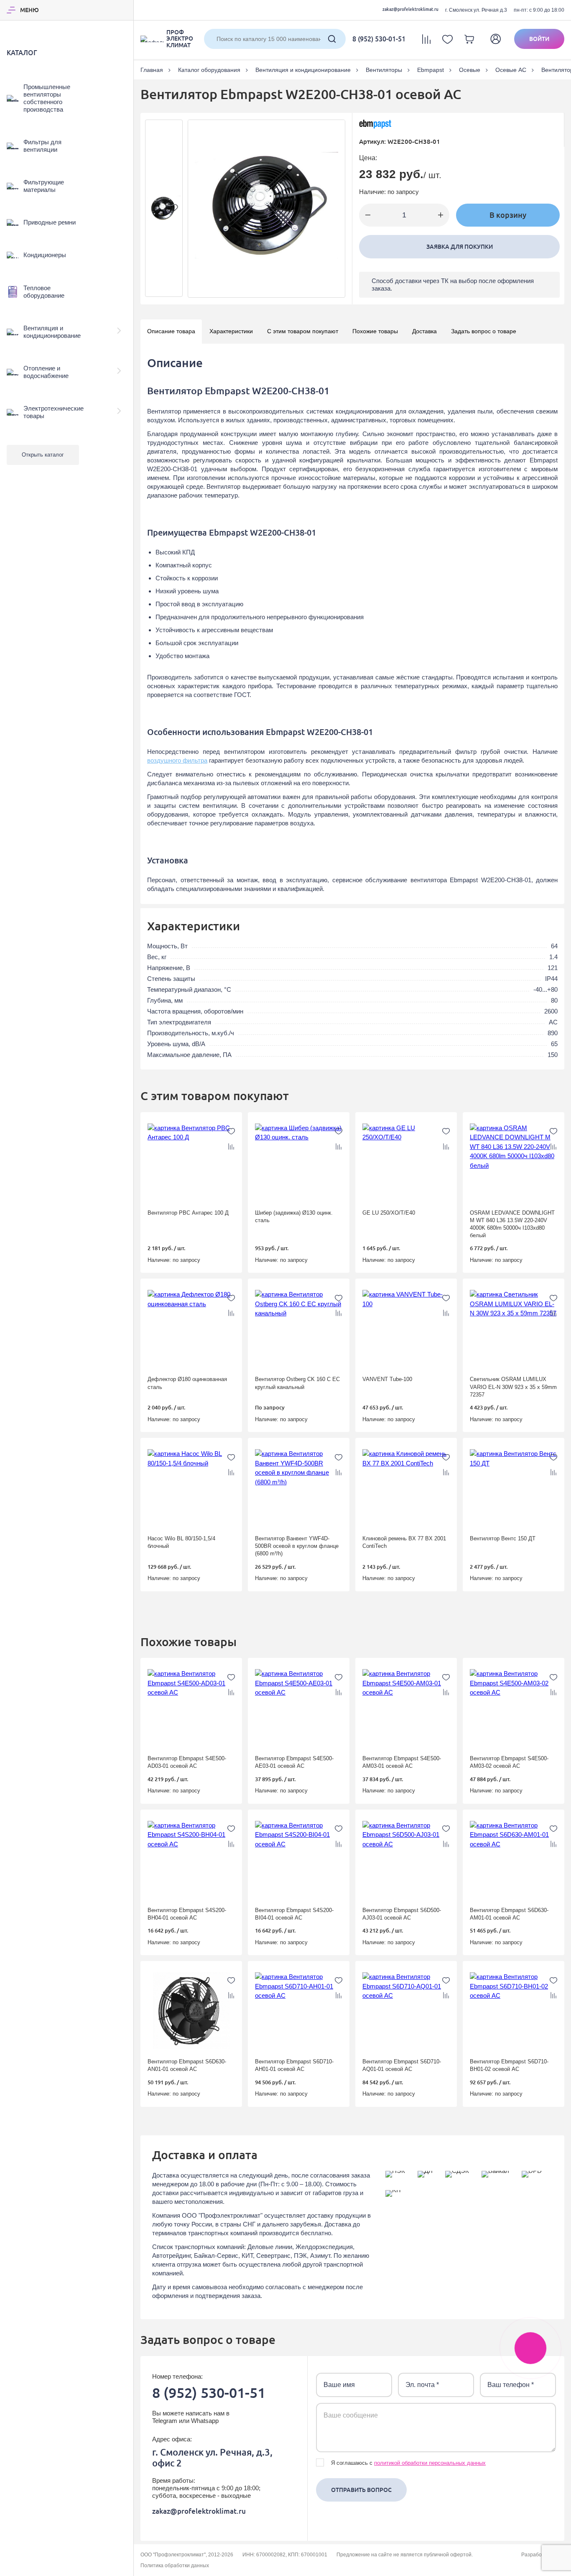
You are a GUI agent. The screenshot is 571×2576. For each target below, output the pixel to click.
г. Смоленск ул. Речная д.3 (476, 10)
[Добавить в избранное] (231, 1131)
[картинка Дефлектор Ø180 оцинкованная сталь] (191, 1328)
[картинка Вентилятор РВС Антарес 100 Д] (191, 1162)
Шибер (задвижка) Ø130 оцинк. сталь (294, 1217)
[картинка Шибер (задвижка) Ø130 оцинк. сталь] (299, 1162)
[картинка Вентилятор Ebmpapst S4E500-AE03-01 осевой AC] (299, 1708)
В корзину (508, 215)
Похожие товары (375, 331)
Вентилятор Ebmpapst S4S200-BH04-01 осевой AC (187, 1914)
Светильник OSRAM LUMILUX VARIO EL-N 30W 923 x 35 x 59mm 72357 (513, 1387)
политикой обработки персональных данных (430, 2463)
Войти (539, 39)
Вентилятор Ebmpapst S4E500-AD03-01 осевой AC (187, 1762)
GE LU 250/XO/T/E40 (389, 1213)
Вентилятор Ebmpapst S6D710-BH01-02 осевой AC (509, 2065)
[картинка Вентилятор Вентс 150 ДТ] (514, 1488)
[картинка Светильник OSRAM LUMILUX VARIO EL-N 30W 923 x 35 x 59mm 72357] (514, 1328)
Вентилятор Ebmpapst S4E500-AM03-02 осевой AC (509, 1762)
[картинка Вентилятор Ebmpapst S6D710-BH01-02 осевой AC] (514, 2011)
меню (29, 10)
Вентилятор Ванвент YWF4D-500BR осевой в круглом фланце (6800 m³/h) (297, 1546)
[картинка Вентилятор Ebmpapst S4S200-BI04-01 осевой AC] (299, 1859)
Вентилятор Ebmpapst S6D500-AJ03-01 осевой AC (402, 1914)
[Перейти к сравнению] (426, 39)
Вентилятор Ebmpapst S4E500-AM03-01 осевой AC (402, 1762)
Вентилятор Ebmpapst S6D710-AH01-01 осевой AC (294, 2065)
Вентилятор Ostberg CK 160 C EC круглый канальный (297, 1383)
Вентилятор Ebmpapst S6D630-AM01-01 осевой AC (509, 1914)
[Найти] (332, 39)
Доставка (424, 331)
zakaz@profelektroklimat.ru (410, 9)
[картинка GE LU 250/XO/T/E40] (406, 1162)
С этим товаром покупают (303, 331)
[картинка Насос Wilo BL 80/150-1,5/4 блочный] (191, 1488)
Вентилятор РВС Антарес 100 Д (188, 1213)
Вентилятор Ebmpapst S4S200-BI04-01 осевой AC (294, 1914)
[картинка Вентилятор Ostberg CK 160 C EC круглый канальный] (299, 1328)
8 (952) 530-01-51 (379, 39)
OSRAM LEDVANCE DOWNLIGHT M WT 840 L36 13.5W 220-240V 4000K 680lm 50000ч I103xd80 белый (512, 1224)
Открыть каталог (43, 455)
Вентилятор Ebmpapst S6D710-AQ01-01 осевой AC (402, 2065)
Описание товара (171, 331)
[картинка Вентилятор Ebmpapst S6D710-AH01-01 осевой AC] (299, 2011)
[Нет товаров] (447, 39)
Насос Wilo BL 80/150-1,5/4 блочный (181, 1542)
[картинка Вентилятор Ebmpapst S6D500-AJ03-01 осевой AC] (406, 1859)
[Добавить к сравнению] (231, 1146)
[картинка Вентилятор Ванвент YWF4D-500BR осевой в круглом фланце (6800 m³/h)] (299, 1488)
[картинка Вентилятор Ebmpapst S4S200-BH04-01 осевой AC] (191, 1859)
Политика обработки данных (175, 2566)
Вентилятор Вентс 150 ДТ (503, 1538)
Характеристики (231, 331)
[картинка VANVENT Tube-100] (406, 1328)
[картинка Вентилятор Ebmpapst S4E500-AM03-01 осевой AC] (406, 1708)
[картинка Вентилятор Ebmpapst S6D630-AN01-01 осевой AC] (191, 2011)
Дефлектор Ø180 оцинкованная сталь (187, 1383)
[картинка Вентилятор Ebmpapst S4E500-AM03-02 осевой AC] (514, 1708)
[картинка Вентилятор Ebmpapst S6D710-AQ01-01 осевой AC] (406, 2011)
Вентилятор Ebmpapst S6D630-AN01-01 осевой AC (187, 2065)
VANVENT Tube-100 (387, 1379)
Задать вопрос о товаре (484, 331)
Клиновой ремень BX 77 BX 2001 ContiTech (404, 1542)
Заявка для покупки (460, 247)
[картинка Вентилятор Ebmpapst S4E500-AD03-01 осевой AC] (191, 1708)
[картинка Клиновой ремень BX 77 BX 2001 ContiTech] (406, 1488)
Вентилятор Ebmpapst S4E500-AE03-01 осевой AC (294, 1762)
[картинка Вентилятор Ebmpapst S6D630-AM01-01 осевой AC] (514, 1859)
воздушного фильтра (177, 760)
